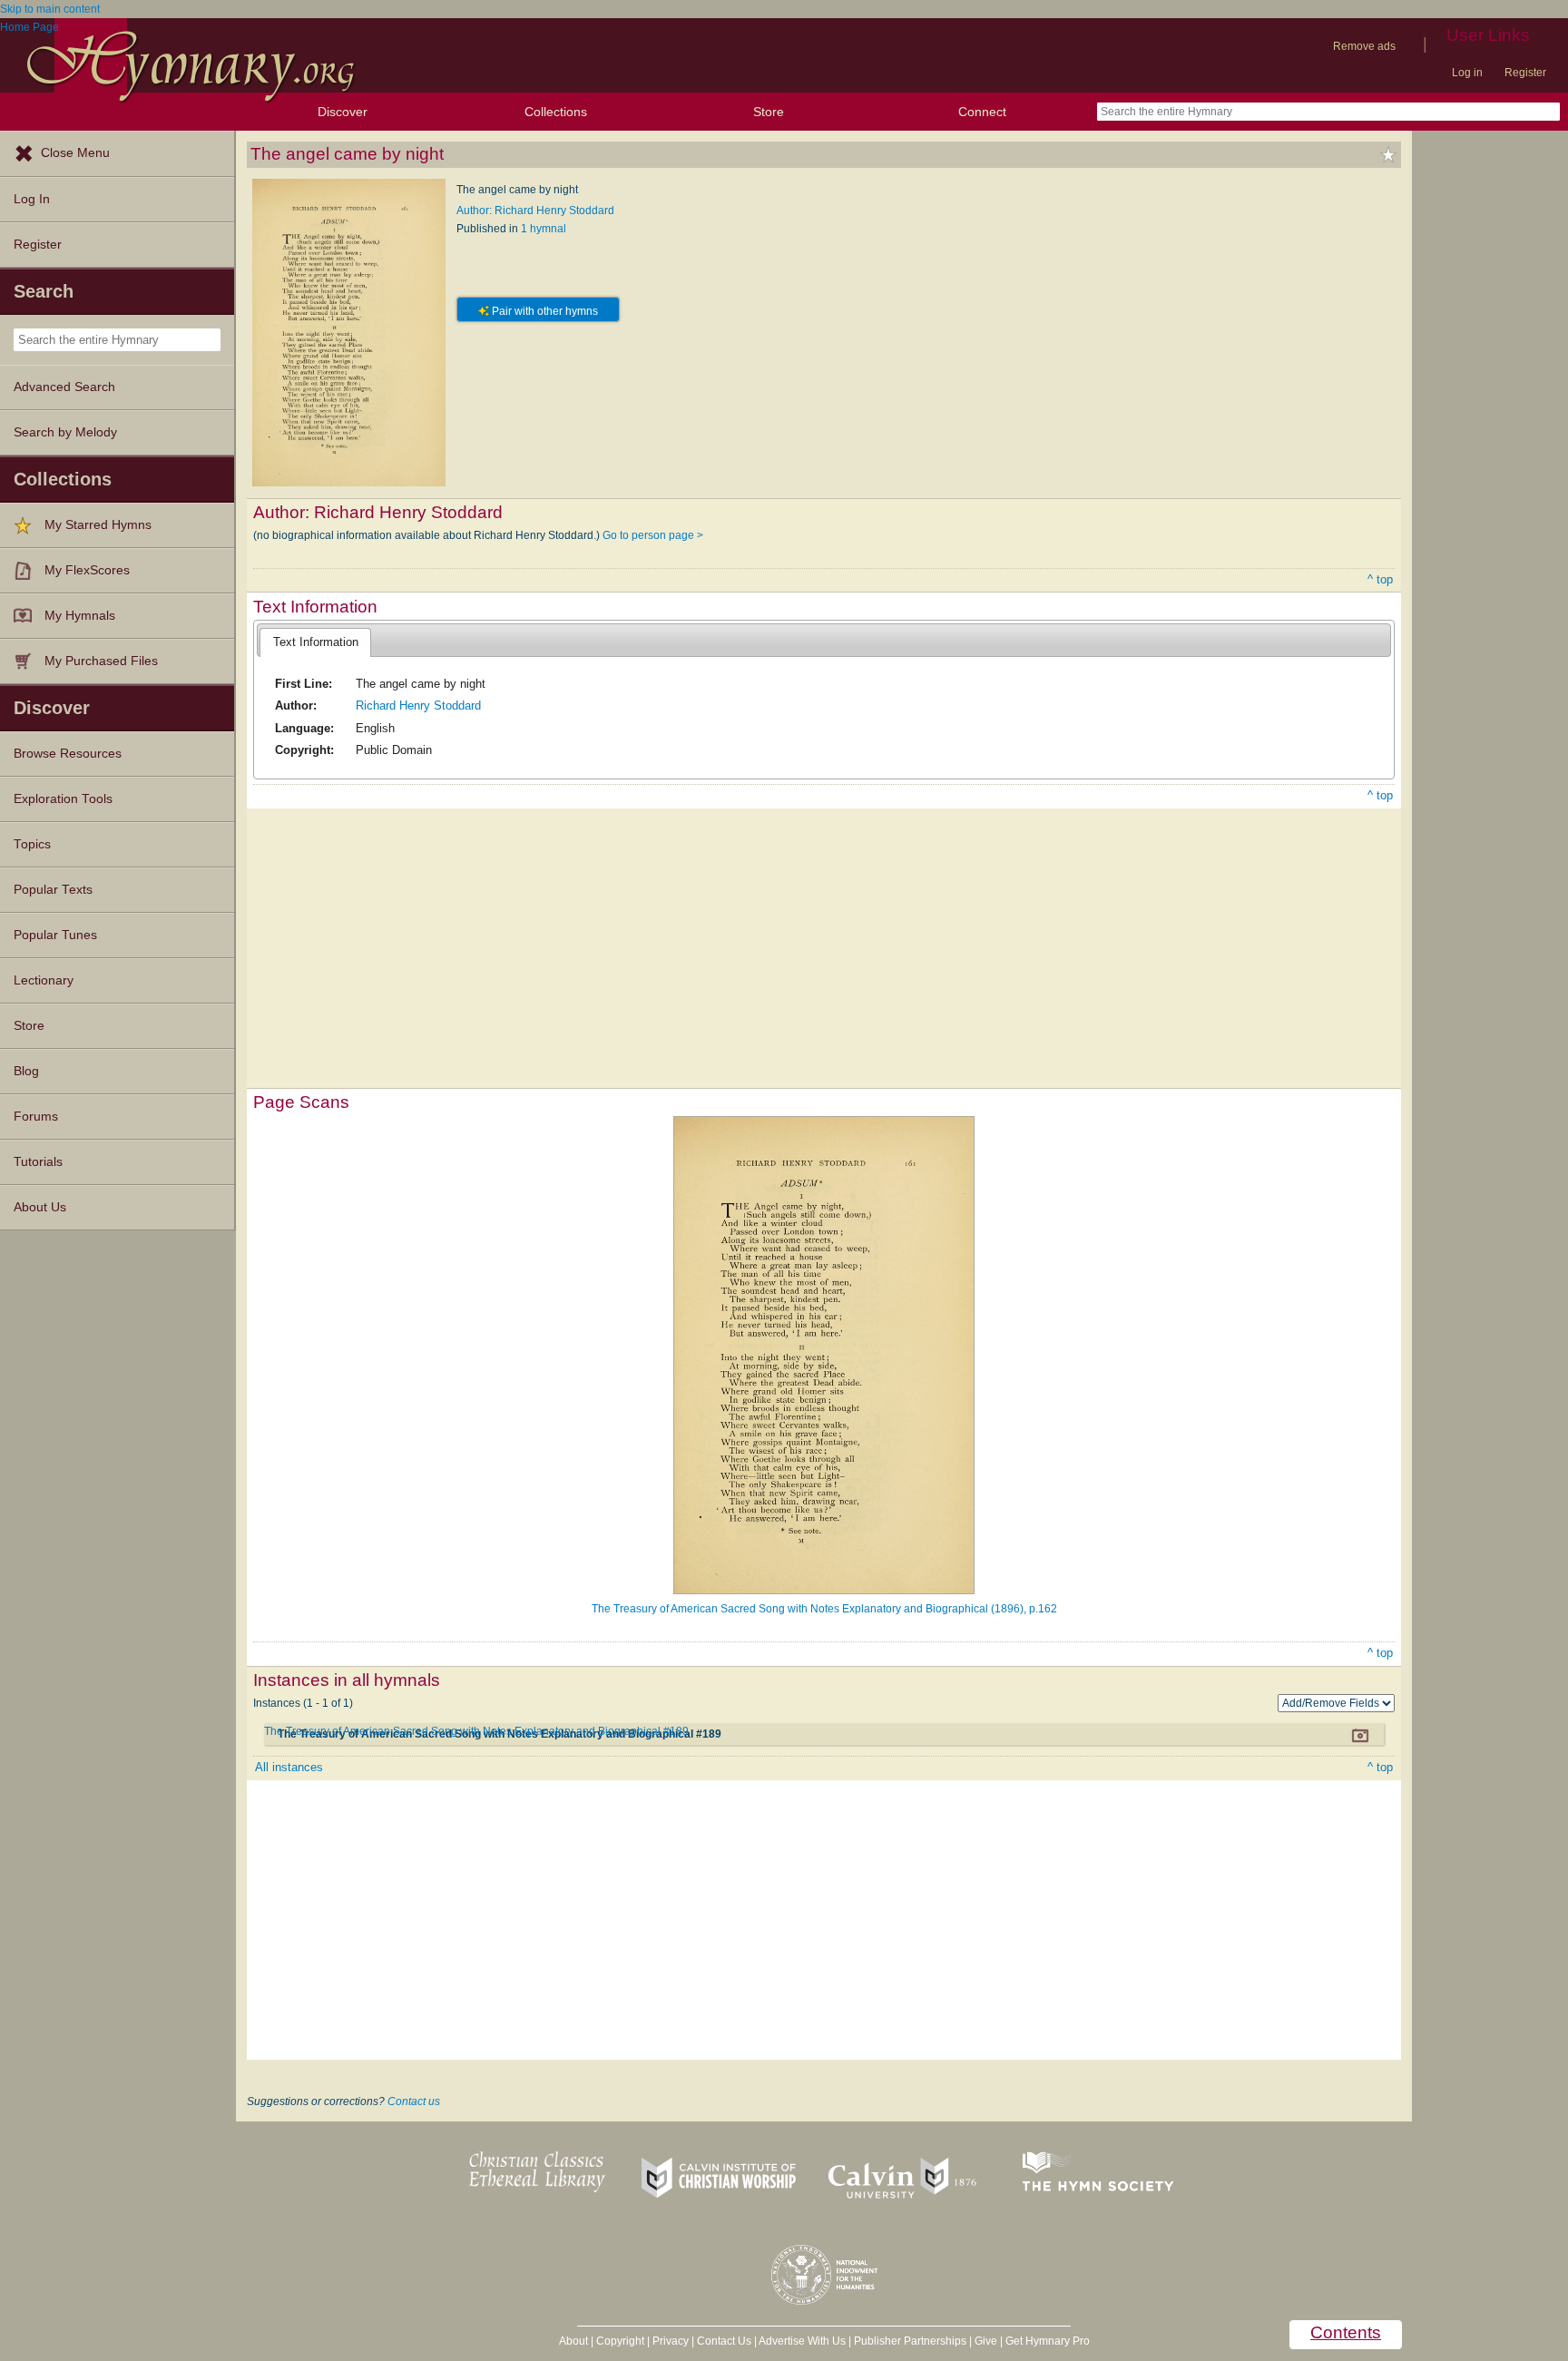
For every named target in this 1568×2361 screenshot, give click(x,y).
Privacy (671, 2341)
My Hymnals (80, 616)
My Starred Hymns (98, 525)
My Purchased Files (101, 661)
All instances (289, 1767)
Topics (32, 844)
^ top (1380, 579)
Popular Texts (53, 890)
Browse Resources (68, 754)
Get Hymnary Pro (1048, 2341)
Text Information (316, 642)
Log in (1467, 73)
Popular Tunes (55, 935)
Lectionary (44, 980)
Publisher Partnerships (910, 2341)
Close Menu (75, 153)
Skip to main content (50, 9)
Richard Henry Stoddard (418, 705)
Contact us (414, 2101)
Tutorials (38, 1162)
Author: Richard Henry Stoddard (535, 211)
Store (769, 112)
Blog (26, 1071)
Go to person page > (653, 535)
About (573, 2341)
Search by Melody (65, 432)
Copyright (620, 2341)
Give (986, 2341)
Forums (36, 1117)
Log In (32, 199)
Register (1525, 73)
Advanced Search (64, 387)
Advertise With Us (802, 2341)
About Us (40, 1207)
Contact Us (724, 2341)
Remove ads (1364, 46)
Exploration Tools (63, 799)
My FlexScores (87, 570)
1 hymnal (544, 229)
